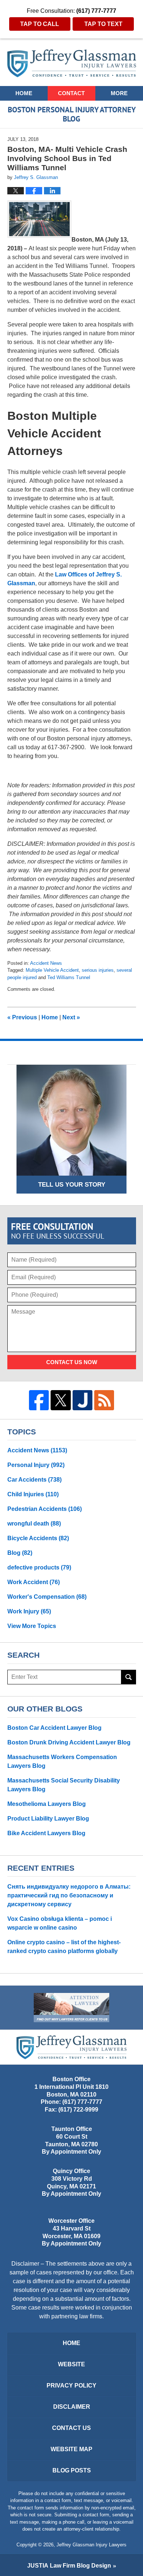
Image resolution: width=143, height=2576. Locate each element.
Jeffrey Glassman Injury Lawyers (91, 2545)
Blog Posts (72, 2470)
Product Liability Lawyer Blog (48, 1819)
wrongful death (34, 1524)
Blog (20, 1553)
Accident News (46, 963)
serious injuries (98, 970)
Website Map (71, 2449)
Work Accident (34, 1582)
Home (24, 93)
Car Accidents (34, 1480)
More (119, 93)
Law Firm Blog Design (69, 2566)
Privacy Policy (71, 2385)
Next (71, 1017)
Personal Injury (36, 1465)
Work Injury (29, 1611)
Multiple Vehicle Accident (52, 970)
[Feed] (104, 1400)
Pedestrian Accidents (45, 1509)
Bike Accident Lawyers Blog (46, 1833)
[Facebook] (39, 1400)
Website (71, 2364)
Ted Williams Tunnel (69, 977)
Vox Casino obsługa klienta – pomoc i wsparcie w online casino (60, 1923)
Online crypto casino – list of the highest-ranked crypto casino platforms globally (64, 1947)
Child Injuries (33, 1494)
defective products (39, 1567)
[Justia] (82, 1400)
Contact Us (71, 2428)
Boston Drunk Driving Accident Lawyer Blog (69, 1742)
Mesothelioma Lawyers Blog (47, 1804)
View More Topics (32, 1626)
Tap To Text (103, 24)
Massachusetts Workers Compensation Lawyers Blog (62, 1761)
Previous (22, 1017)
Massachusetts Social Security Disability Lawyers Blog (64, 1785)
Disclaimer (72, 2407)
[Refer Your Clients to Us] (71, 2008)
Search (129, 1677)
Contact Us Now (72, 1362)
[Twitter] (60, 1400)
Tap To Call (40, 24)
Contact (71, 93)
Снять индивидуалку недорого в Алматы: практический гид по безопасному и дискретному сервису (69, 1895)
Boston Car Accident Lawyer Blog (54, 1728)
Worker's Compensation (47, 1597)
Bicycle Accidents (38, 1538)
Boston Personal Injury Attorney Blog (72, 63)
